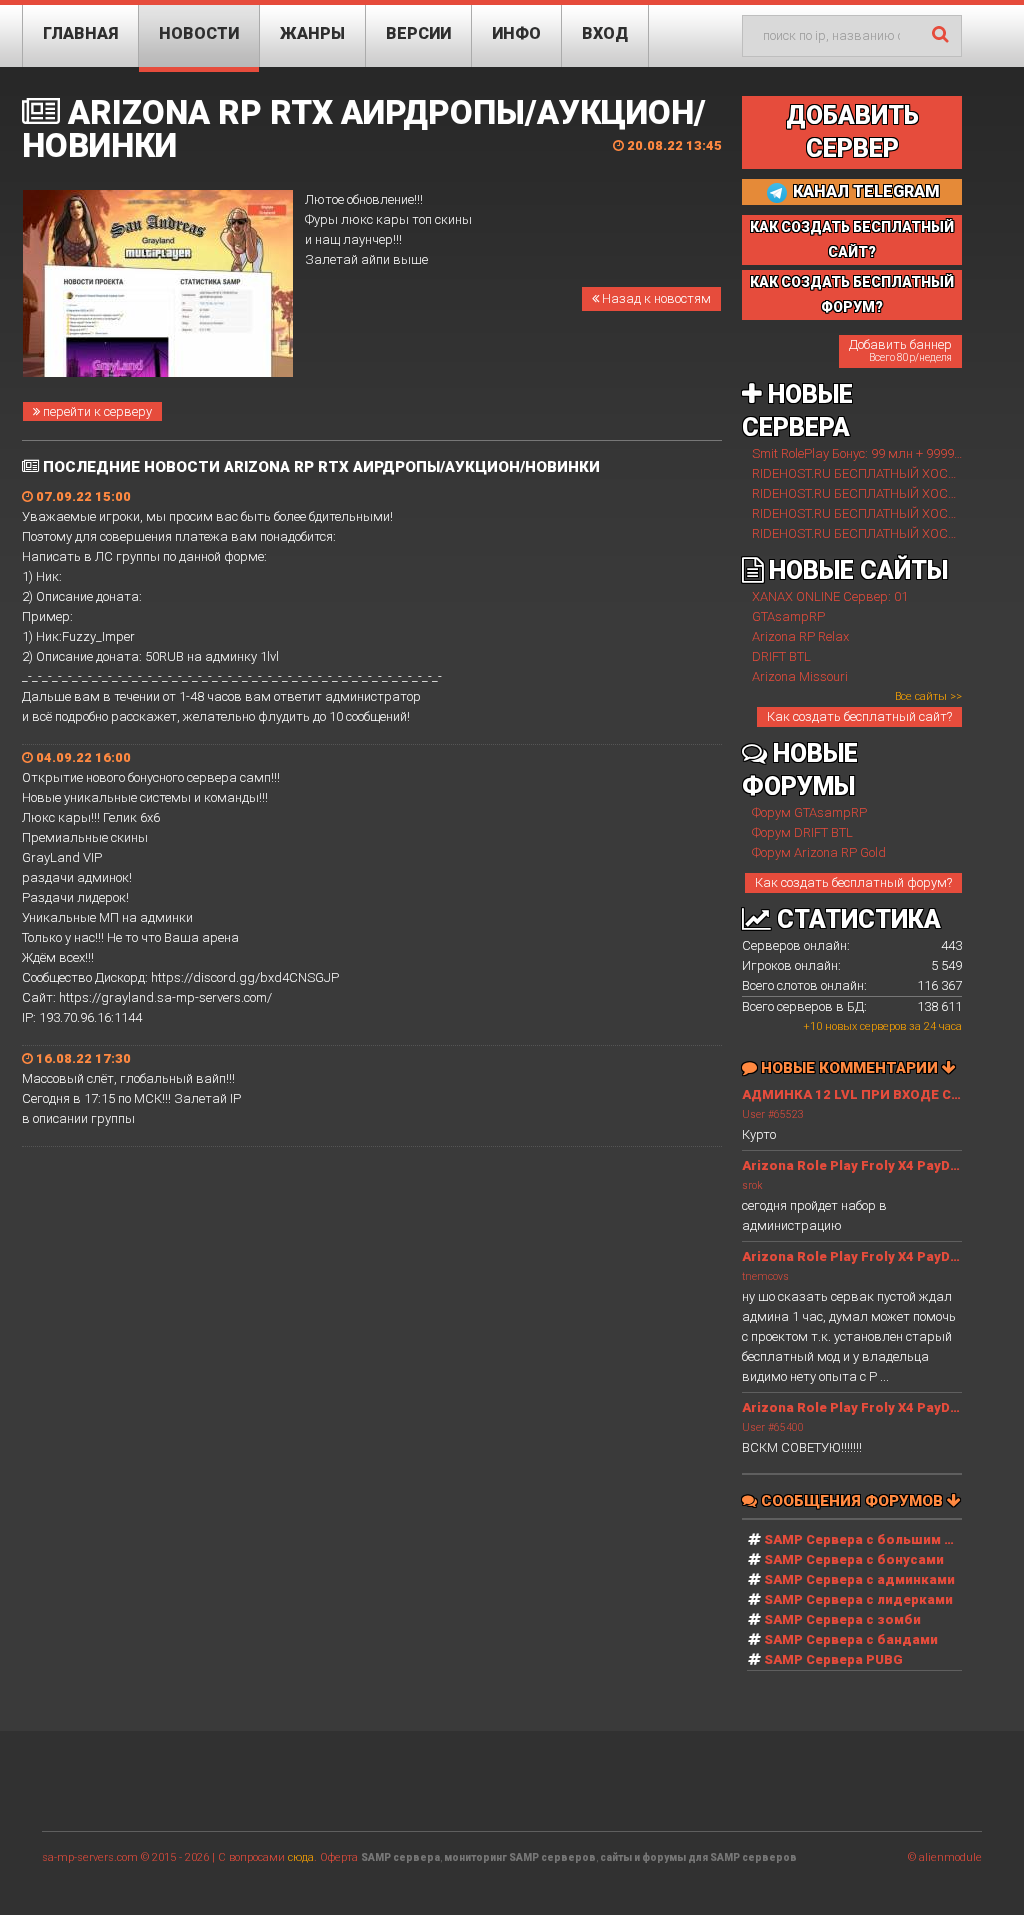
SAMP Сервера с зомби (842, 1619)
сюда (301, 1857)
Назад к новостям (655, 298)
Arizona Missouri (800, 676)
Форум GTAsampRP (809, 812)
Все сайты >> (928, 696)
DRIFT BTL (781, 656)
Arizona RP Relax (800, 636)
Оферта (339, 1857)
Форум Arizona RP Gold (819, 852)
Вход (605, 33)
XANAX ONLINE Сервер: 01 (830, 596)
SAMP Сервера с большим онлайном (888, 1539)
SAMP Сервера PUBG (833, 1659)
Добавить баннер (900, 350)
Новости (199, 33)
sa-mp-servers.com (90, 1857)
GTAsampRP (788, 616)
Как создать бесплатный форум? (853, 882)
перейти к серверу (96, 411)
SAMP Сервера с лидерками (858, 1599)
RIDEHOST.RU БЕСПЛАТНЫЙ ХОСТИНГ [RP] (878, 473)
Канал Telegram (864, 191)
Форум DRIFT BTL (802, 832)
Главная (80, 33)
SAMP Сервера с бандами (851, 1639)
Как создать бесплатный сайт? (859, 716)
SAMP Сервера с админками (859, 1579)
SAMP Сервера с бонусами (854, 1559)
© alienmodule (945, 1857)
